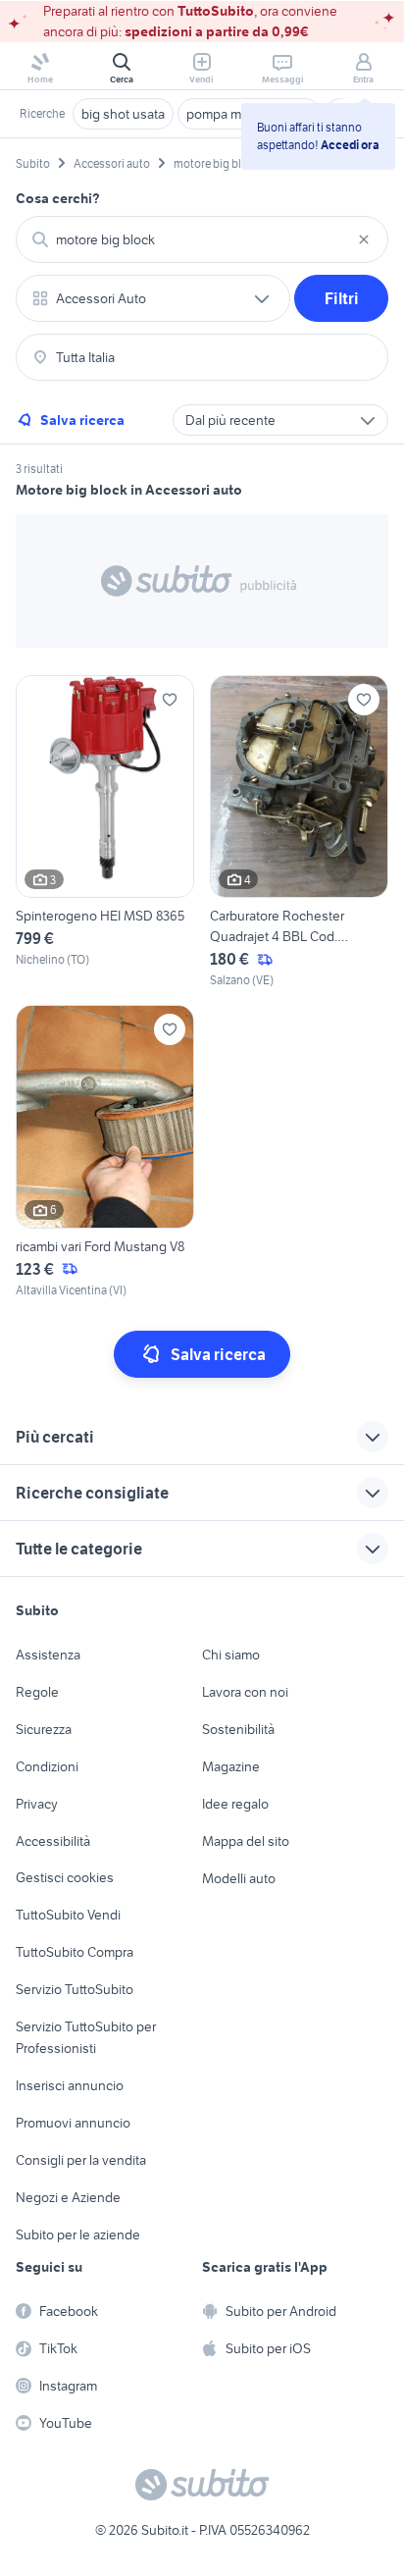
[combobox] (202, 239)
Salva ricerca (82, 420)
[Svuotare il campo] (364, 239)
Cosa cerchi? (58, 198)
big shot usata (123, 114)
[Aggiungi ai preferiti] (170, 700)
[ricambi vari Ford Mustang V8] (105, 1152)
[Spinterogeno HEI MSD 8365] (105, 833)
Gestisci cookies (65, 1877)
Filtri (342, 298)
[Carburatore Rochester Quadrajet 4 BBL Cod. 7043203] (299, 833)
